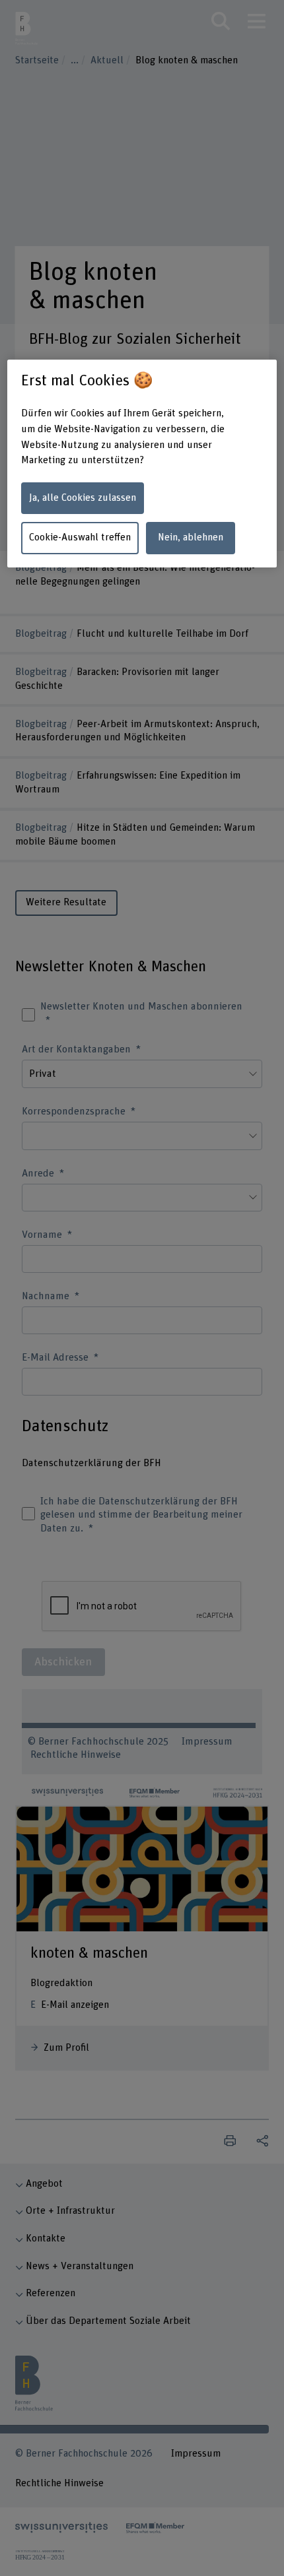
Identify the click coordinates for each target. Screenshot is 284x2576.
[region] (142, 464)
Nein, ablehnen (191, 537)
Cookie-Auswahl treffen (80, 537)
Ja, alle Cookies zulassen (83, 498)
